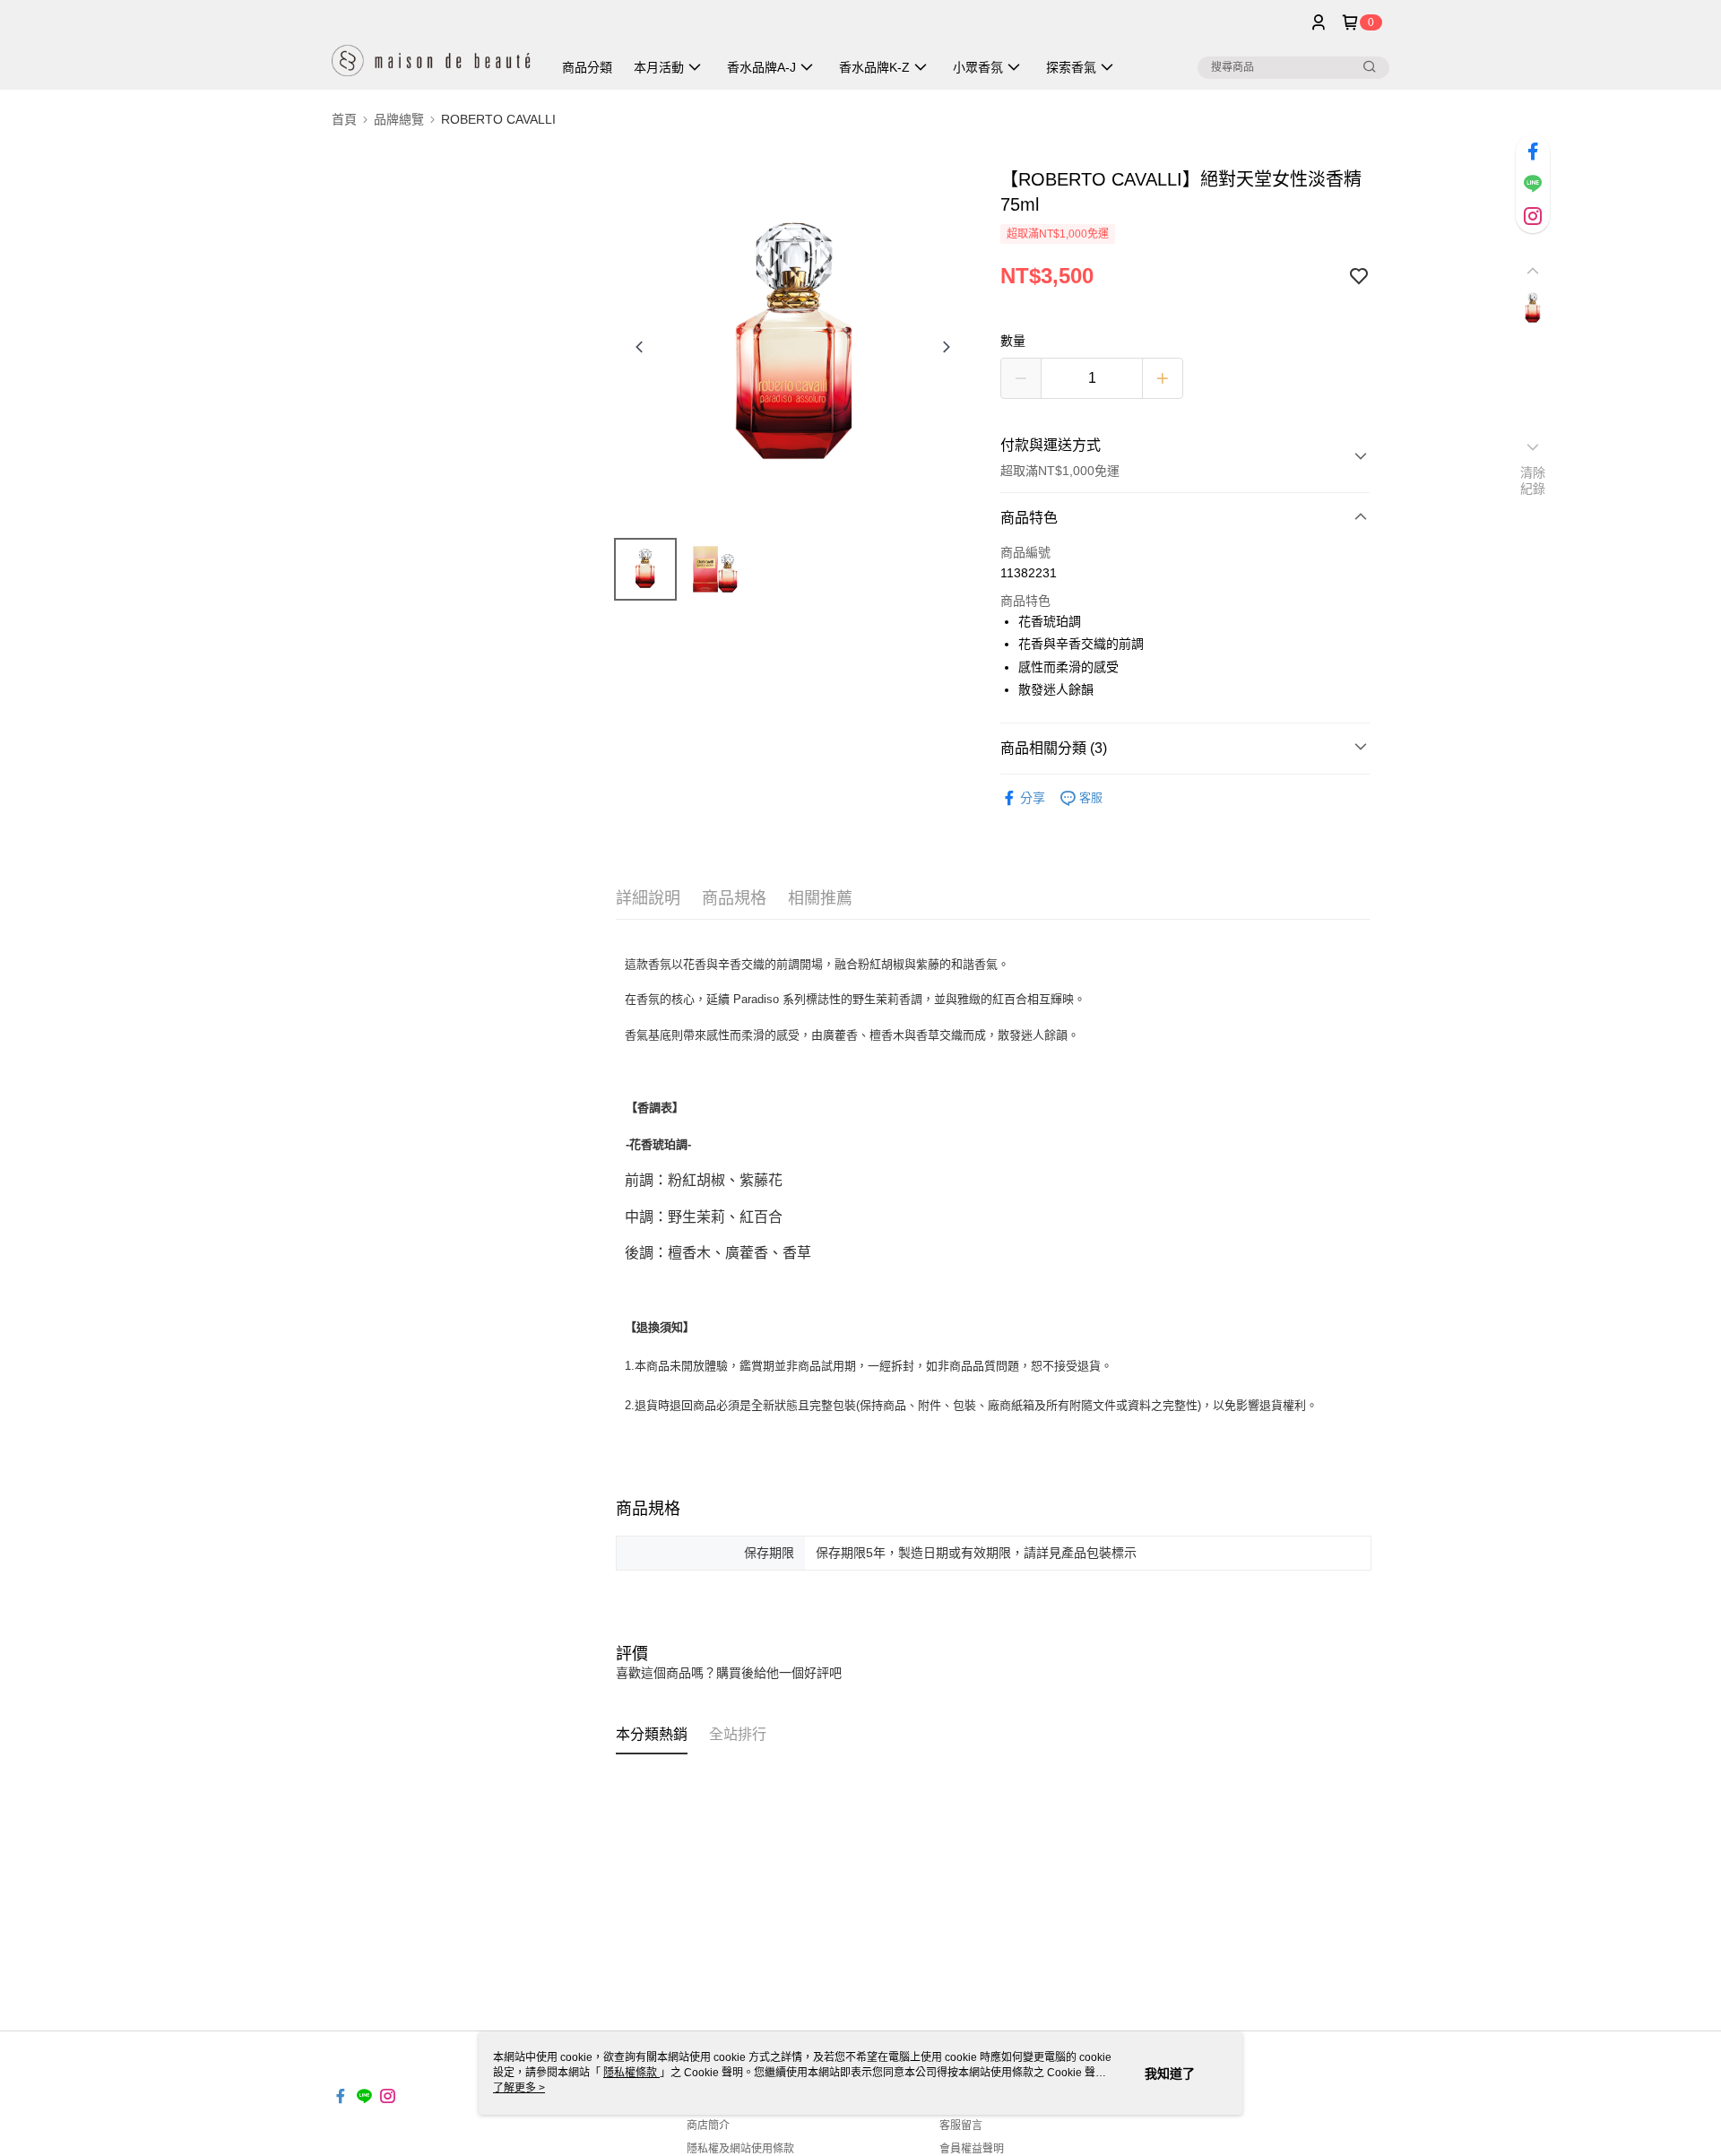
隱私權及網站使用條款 (740, 2149)
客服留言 (961, 2126)
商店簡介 (708, 2126)
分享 (1033, 798)
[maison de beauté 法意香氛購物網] (431, 47)
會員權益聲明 (972, 2149)
